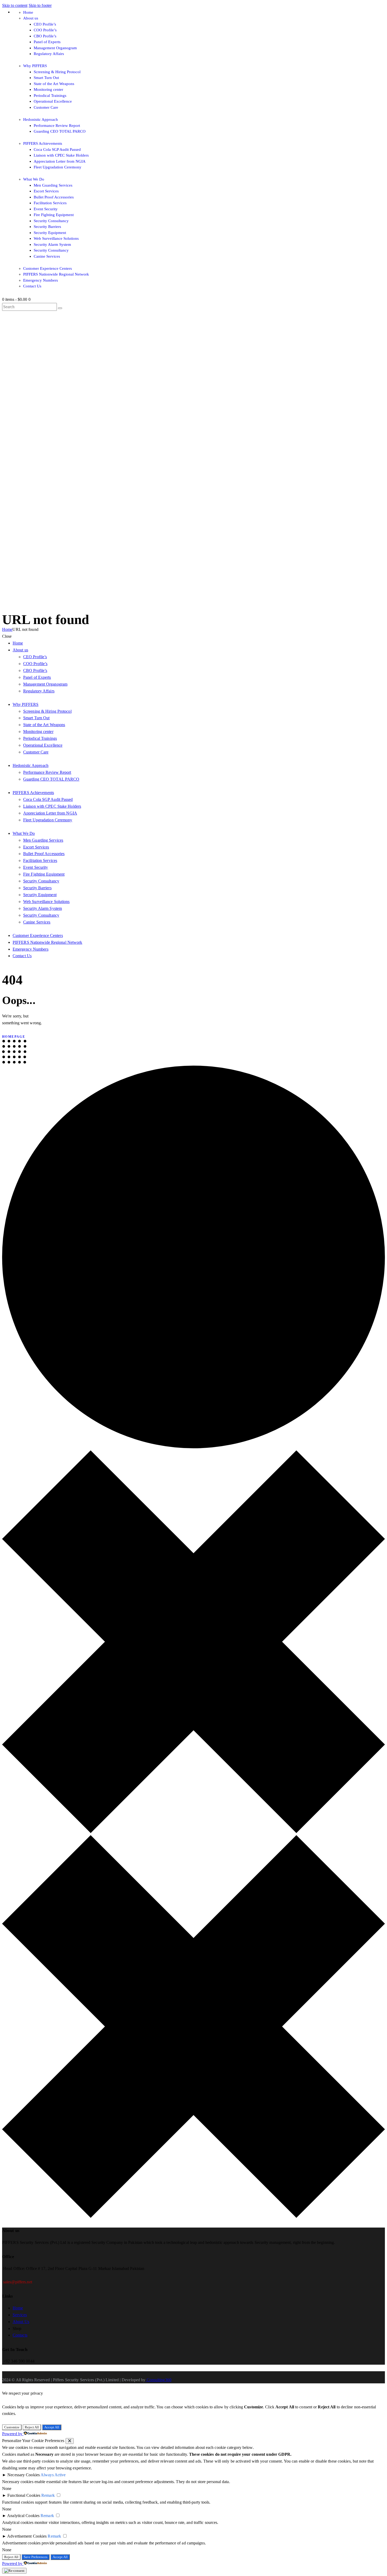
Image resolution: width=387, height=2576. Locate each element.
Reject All (32, 2427)
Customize (12, 2427)
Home (7, 629)
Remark (48, 2495)
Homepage (14, 1037)
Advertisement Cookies (27, 2536)
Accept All (52, 2427)
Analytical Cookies (23, 2516)
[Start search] (60, 308)
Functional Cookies (24, 2495)
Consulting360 (158, 2380)
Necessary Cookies (24, 2475)
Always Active (53, 2475)
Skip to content (15, 5)
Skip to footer (40, 5)
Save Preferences (36, 2557)
